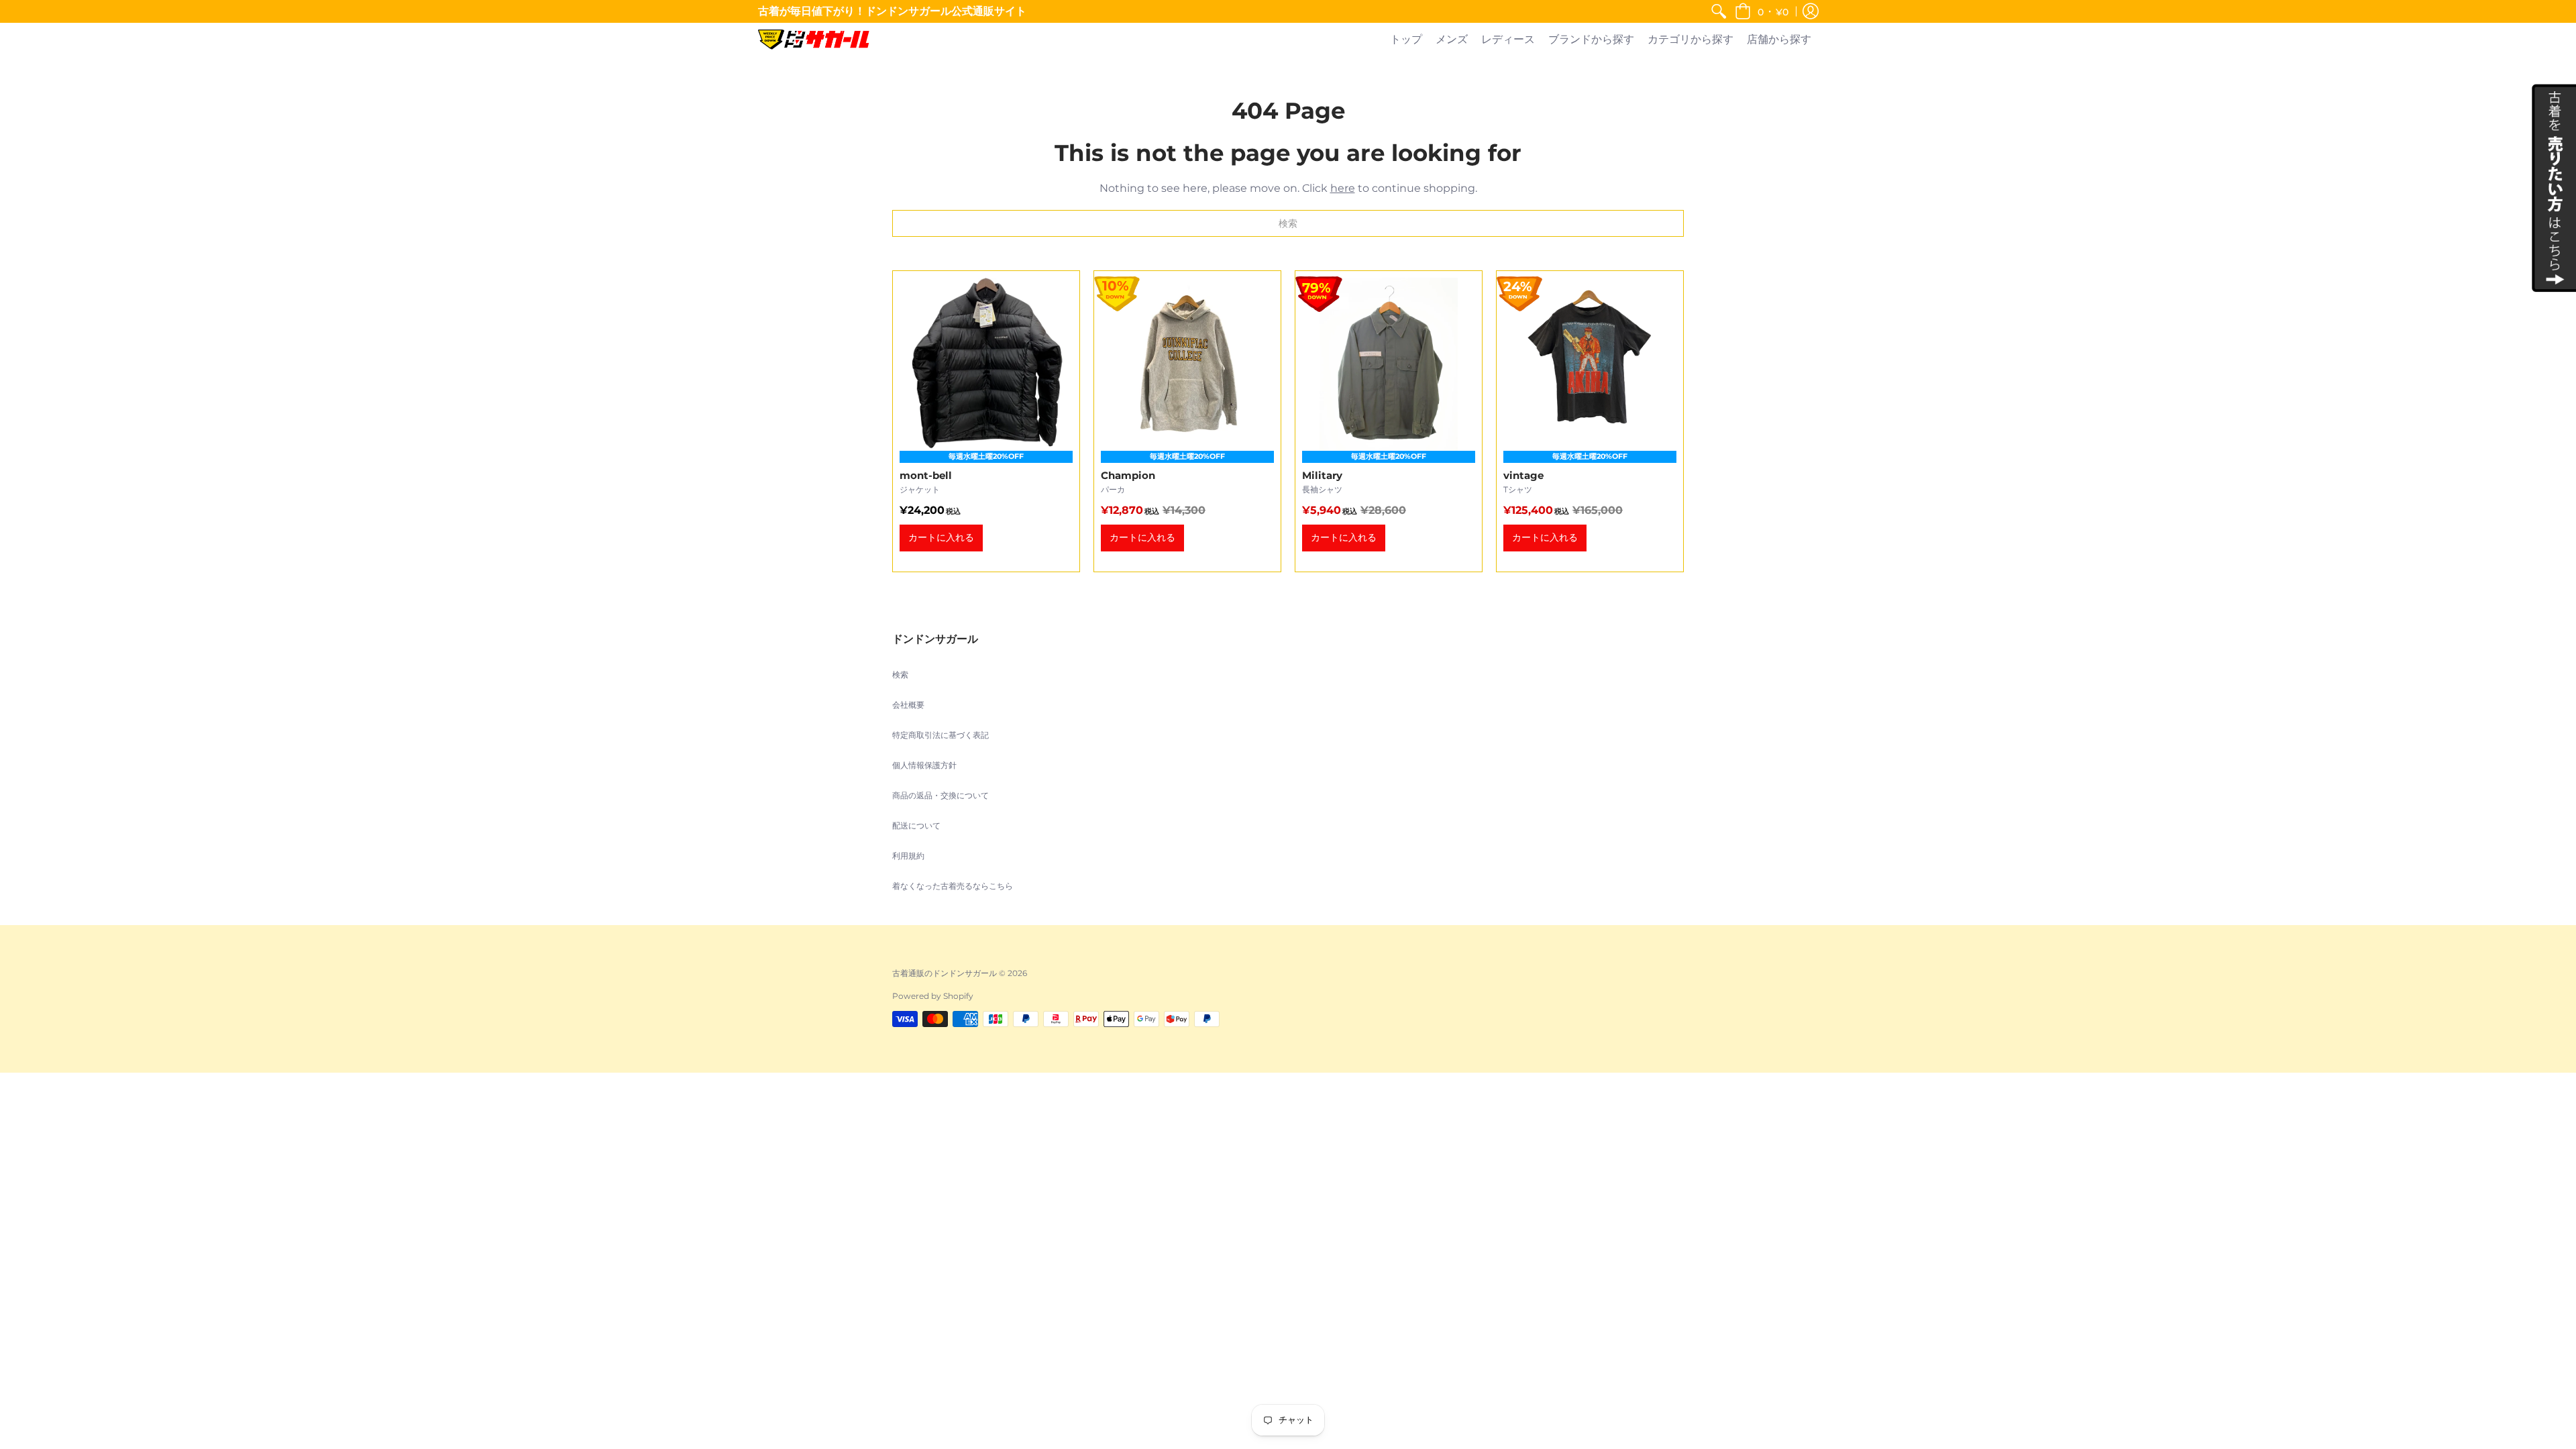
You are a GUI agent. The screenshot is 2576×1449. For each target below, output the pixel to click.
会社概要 (908, 705)
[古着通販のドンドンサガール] (814, 40)
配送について (916, 825)
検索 (900, 675)
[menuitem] (1719, 11)
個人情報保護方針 (924, 765)
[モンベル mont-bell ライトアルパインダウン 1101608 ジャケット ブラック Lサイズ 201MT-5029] (986, 421)
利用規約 (908, 856)
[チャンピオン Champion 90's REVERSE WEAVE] (1187, 421)
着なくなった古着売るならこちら (953, 886)
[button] (1762, 11)
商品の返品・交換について (941, 795)
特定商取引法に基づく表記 (941, 735)
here (1343, 188)
